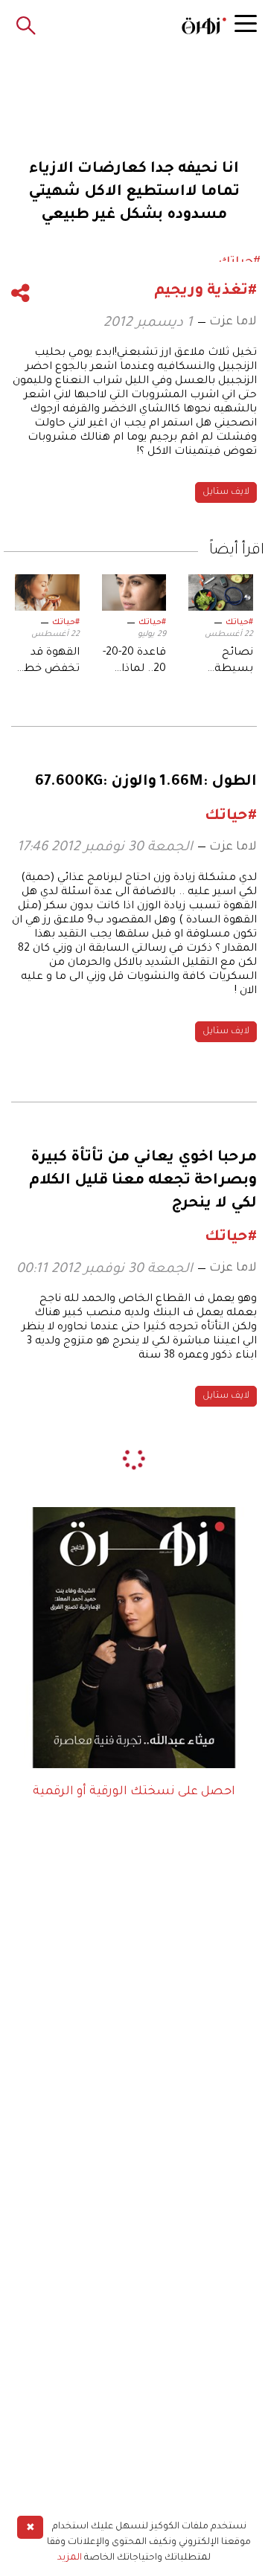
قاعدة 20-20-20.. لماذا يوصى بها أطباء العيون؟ (134, 663)
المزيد (70, 2558)
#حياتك (239, 623)
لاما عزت (233, 322)
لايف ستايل (226, 492)
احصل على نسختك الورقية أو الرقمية (134, 1792)
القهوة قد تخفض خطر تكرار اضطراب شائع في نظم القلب (50, 663)
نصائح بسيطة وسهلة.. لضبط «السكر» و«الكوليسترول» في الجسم (221, 663)
